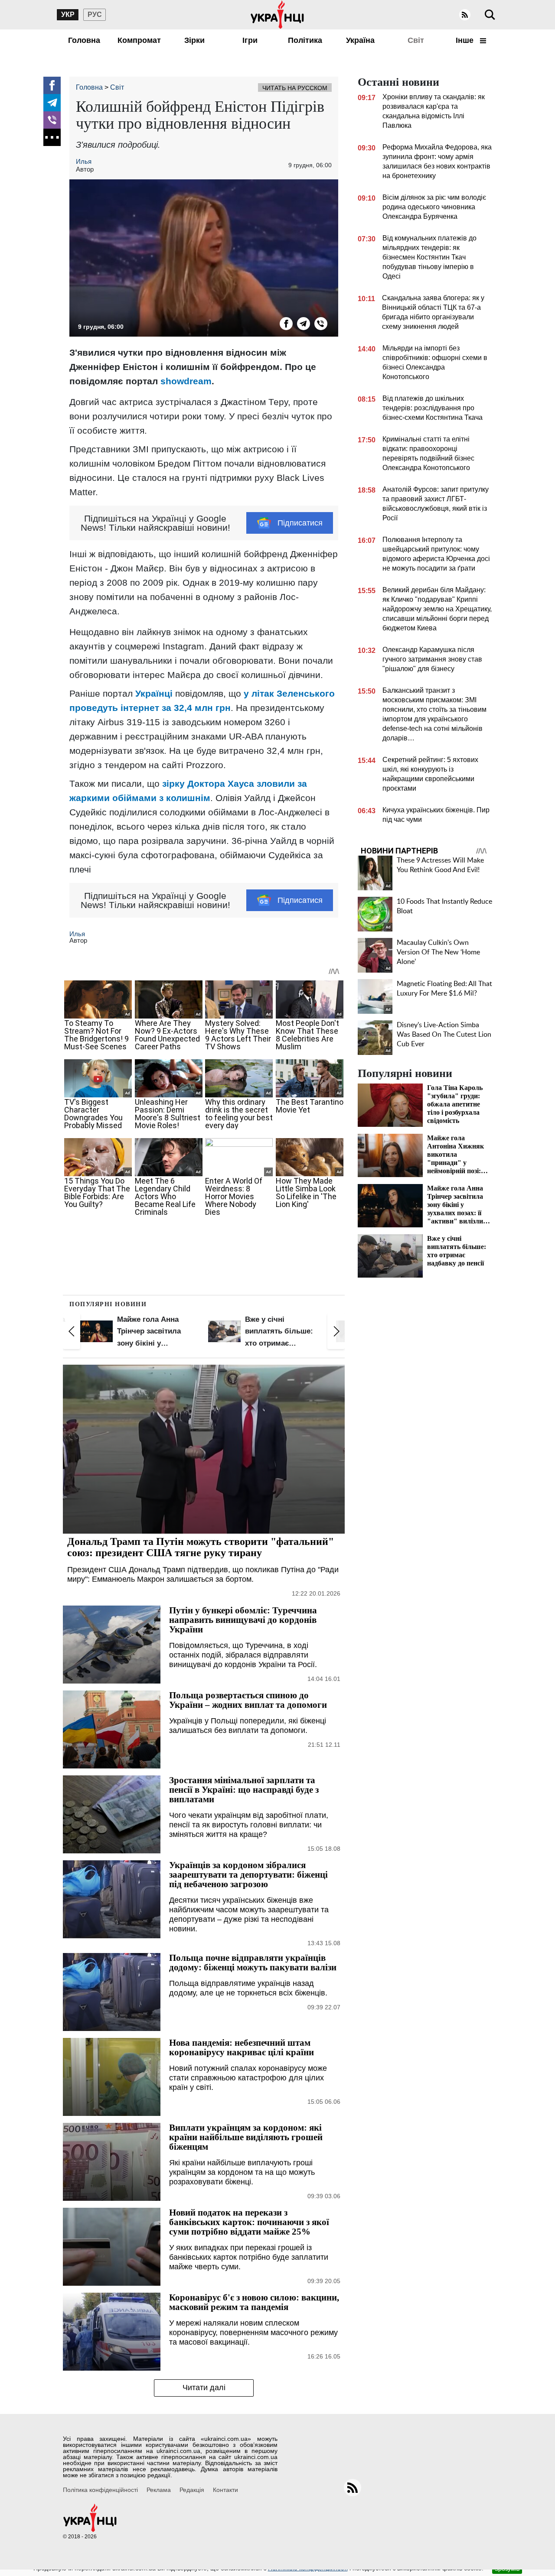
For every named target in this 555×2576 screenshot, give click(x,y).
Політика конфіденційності (100, 2490)
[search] (490, 15)
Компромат (139, 40)
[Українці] (277, 15)
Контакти (225, 2490)
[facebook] (52, 85)
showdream (186, 381)
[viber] (52, 120)
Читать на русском (295, 88)
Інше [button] (466, 40)
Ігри (250, 40)
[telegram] (52, 103)
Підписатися (300, 523)
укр (68, 15)
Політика (305, 40)
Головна (84, 40)
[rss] (465, 15)
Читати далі (204, 2388)
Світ (416, 40)
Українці (154, 693)
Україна (360, 40)
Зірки (194, 40)
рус (95, 15)
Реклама (159, 2490)
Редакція (192, 2490)
